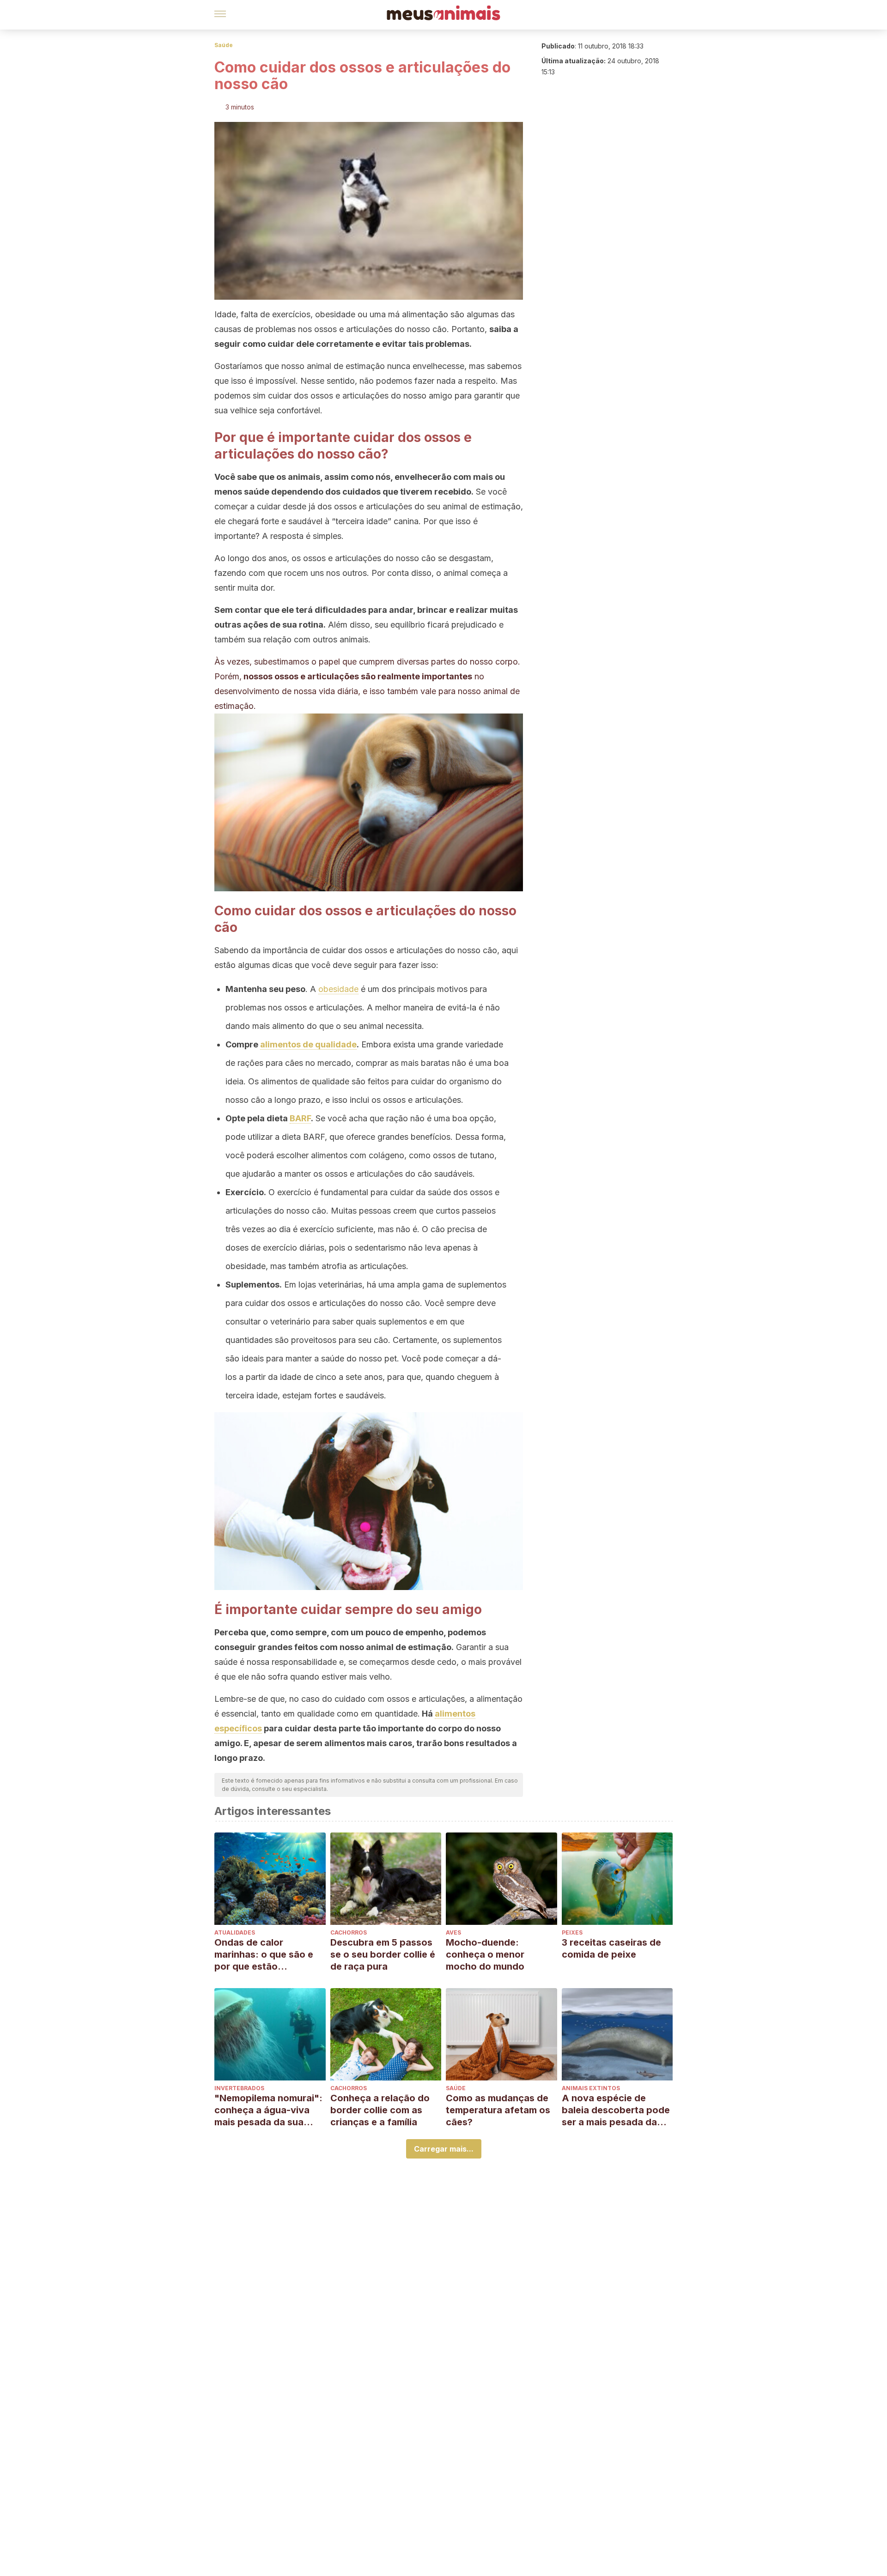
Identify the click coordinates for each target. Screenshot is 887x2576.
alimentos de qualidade (308, 1044)
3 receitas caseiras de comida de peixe (611, 1948)
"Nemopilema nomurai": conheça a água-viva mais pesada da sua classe (268, 2110)
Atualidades (235, 1932)
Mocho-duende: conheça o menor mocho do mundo (485, 1954)
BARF (300, 1118)
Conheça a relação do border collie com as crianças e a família (380, 2110)
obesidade (338, 989)
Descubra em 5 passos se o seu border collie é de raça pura (383, 1954)
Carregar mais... (444, 2149)
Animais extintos (591, 2088)
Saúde (224, 45)
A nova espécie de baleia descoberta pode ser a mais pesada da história (616, 2110)
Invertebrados (239, 2088)
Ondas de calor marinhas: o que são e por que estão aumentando (264, 1955)
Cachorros (349, 1932)
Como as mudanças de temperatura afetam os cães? (498, 2110)
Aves (453, 1932)
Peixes (572, 1932)
